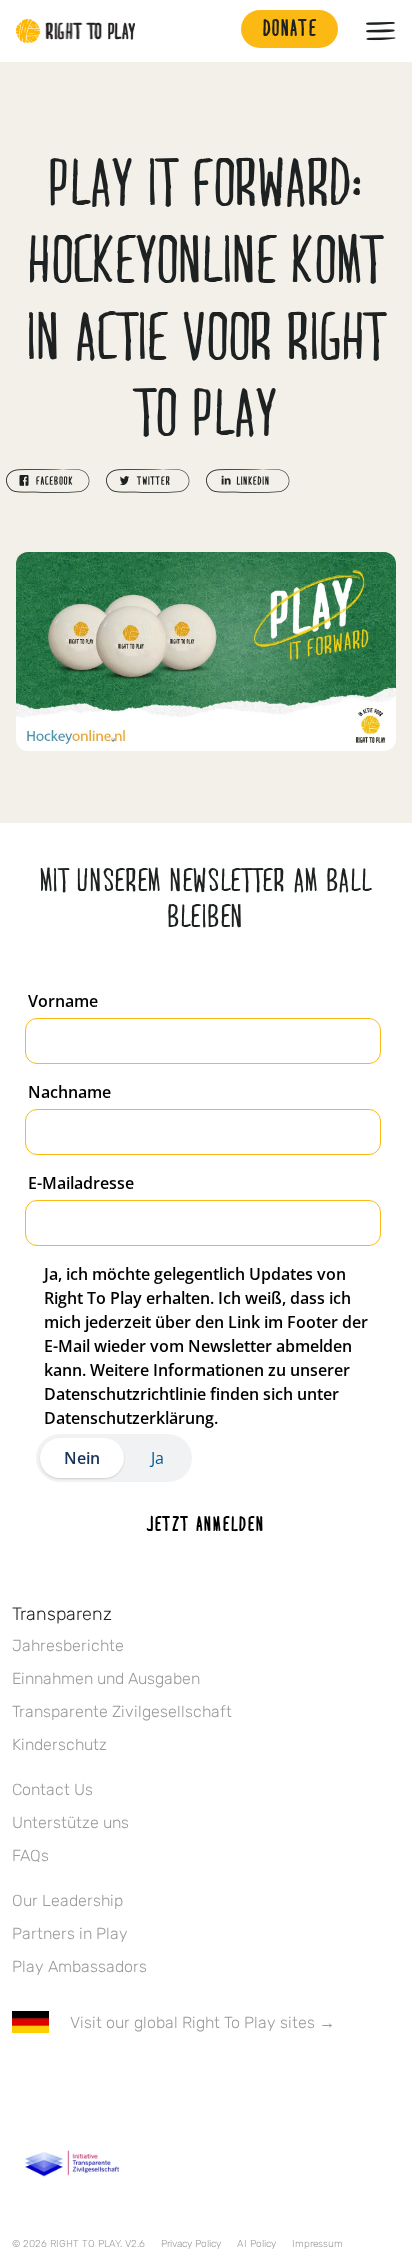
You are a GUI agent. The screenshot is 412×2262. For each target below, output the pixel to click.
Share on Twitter (148, 481)
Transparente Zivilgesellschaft (122, 1711)
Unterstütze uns (70, 1822)
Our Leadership (67, 1900)
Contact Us (52, 1789)
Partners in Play (70, 1933)
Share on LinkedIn (248, 481)
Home (76, 31)
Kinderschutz (59, 1744)
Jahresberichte (68, 1645)
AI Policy (256, 2244)
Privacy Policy (191, 2244)
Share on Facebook (48, 481)
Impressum (317, 2244)
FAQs (30, 1855)
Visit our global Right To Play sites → (202, 2022)
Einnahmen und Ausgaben (106, 1678)
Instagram (107, 2081)
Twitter (65, 2081)
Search (216, 31)
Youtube (191, 2081)
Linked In (149, 2081)
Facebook (23, 2081)
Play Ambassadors (79, 1966)
